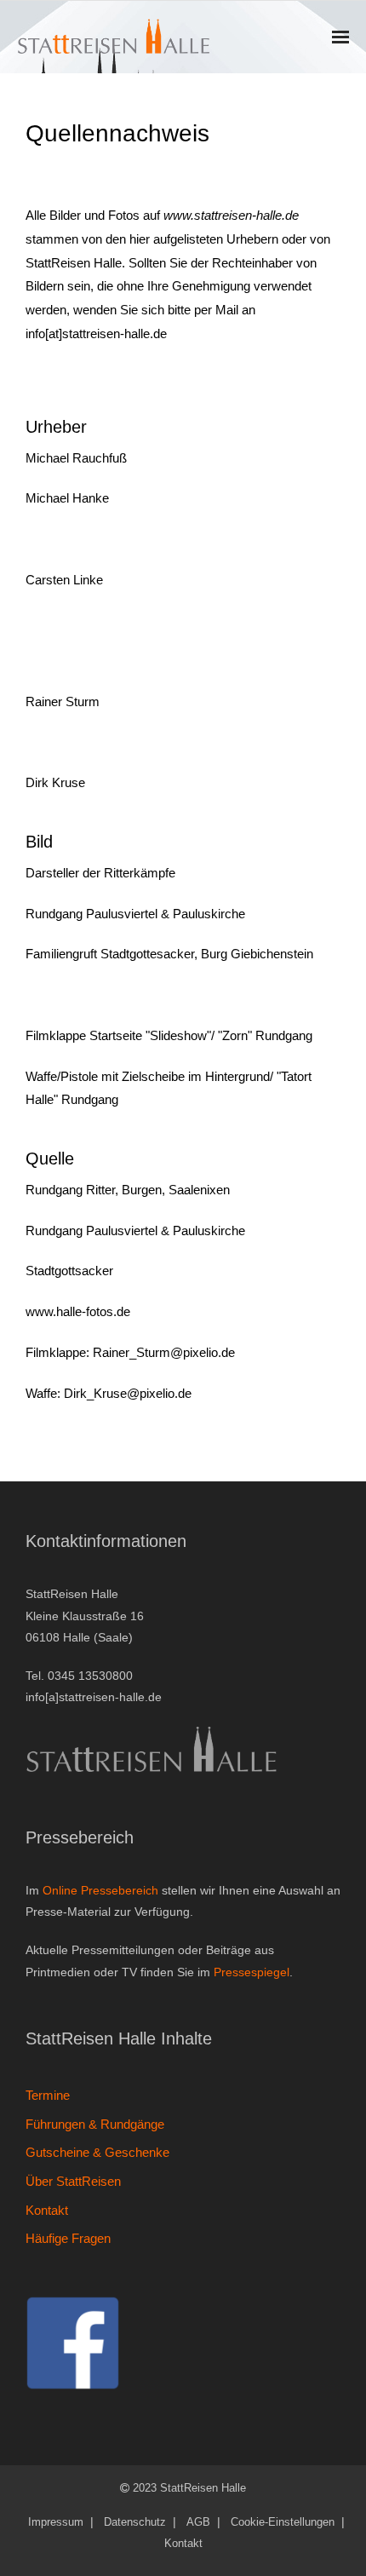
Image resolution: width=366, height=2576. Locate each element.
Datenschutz (135, 2522)
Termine (48, 2095)
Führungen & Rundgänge (95, 2124)
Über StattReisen (73, 2181)
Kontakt (47, 2210)
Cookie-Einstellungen (283, 2522)
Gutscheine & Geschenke (97, 2152)
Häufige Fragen (68, 2238)
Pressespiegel (252, 1972)
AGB (198, 2522)
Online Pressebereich (100, 1890)
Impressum (56, 2522)
